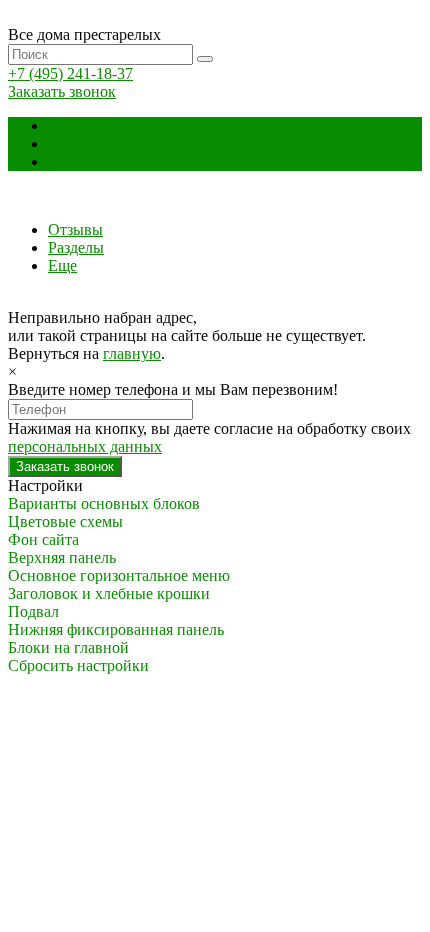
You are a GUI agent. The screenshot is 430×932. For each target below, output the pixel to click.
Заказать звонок (62, 91)
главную (132, 353)
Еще (62, 161)
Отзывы (75, 125)
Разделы (76, 143)
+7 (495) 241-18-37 (70, 73)
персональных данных (85, 446)
